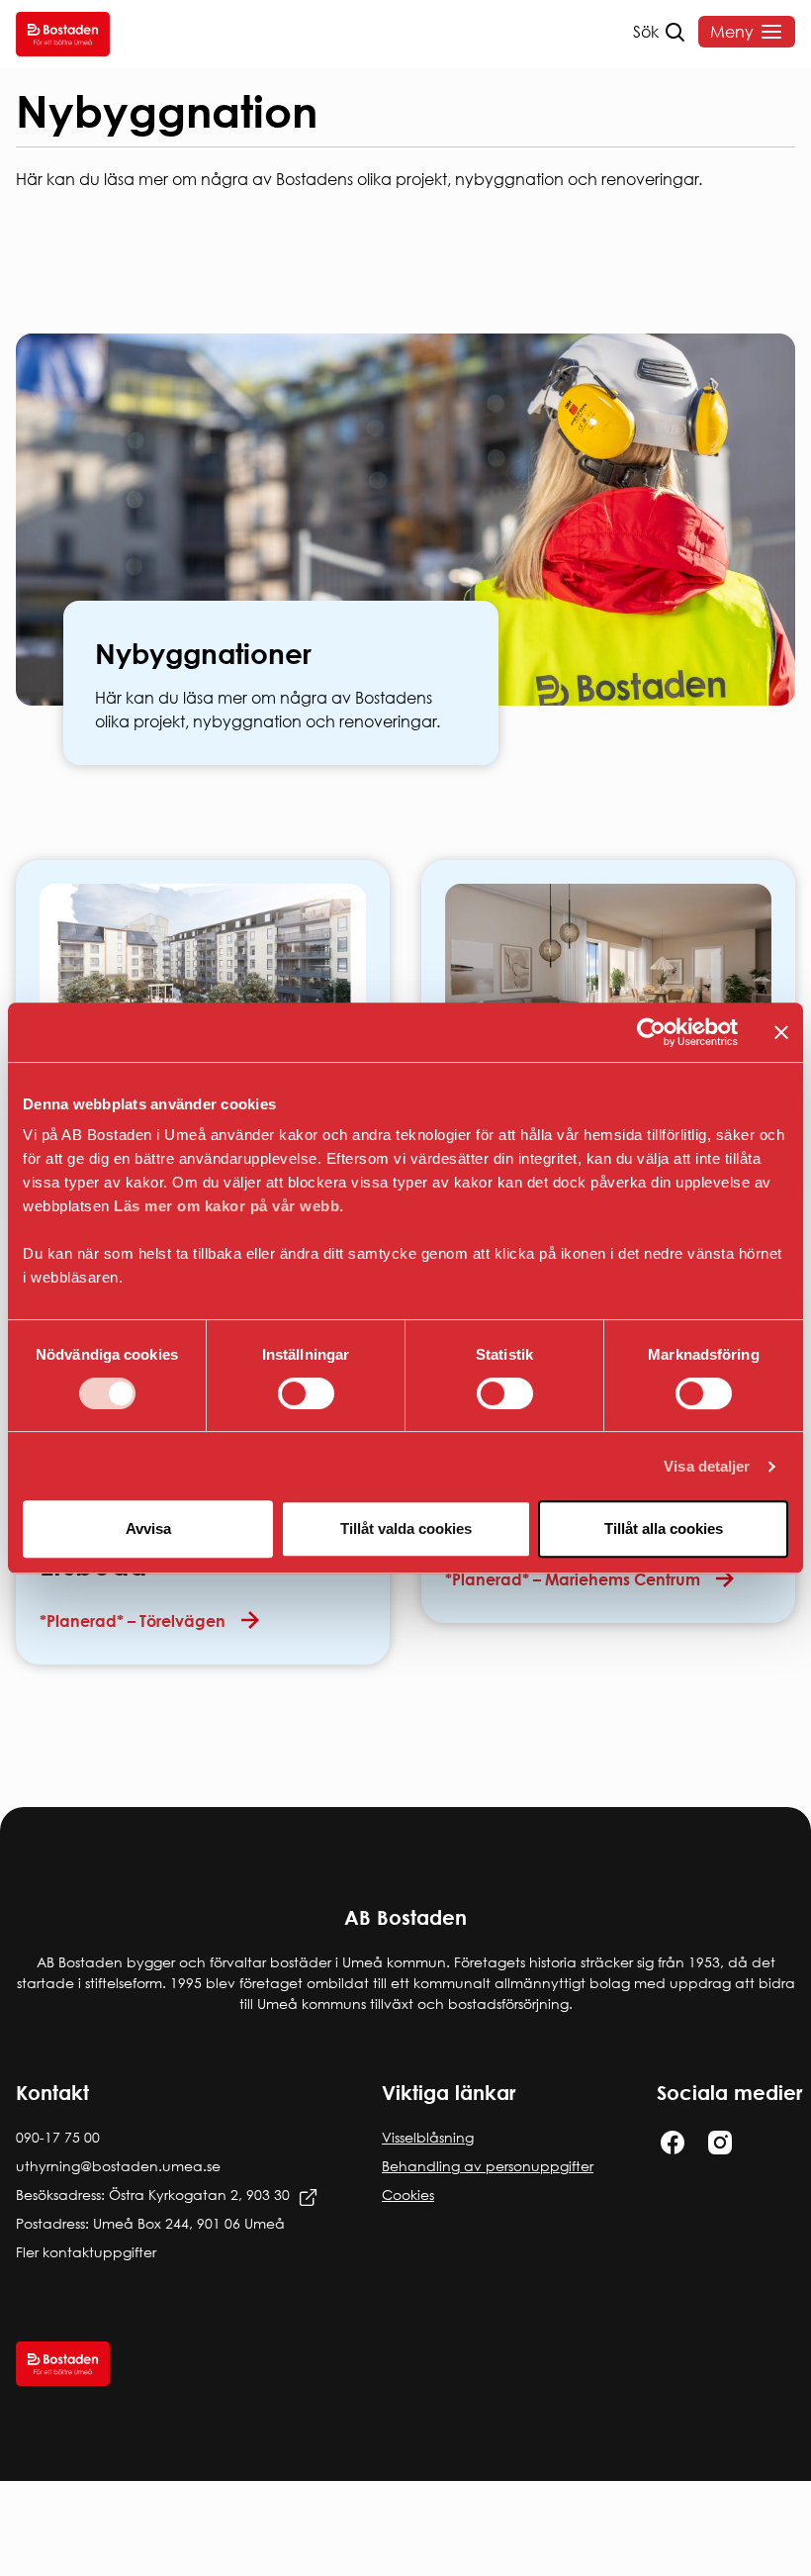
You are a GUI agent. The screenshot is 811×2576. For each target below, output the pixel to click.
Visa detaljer (707, 1466)
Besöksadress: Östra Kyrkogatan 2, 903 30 (153, 2194)
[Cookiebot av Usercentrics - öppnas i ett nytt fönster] (651, 1032)
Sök (646, 32)
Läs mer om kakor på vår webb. (229, 1206)
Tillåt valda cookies (406, 1528)
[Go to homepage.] (63, 34)
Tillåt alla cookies (664, 1528)
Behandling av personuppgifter (488, 2166)
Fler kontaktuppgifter (86, 2252)
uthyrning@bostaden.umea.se (118, 2166)
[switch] (306, 1393)
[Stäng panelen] (781, 1032)
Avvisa (148, 1528)
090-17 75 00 (58, 2137)
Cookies (408, 2194)
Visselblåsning (428, 2137)
